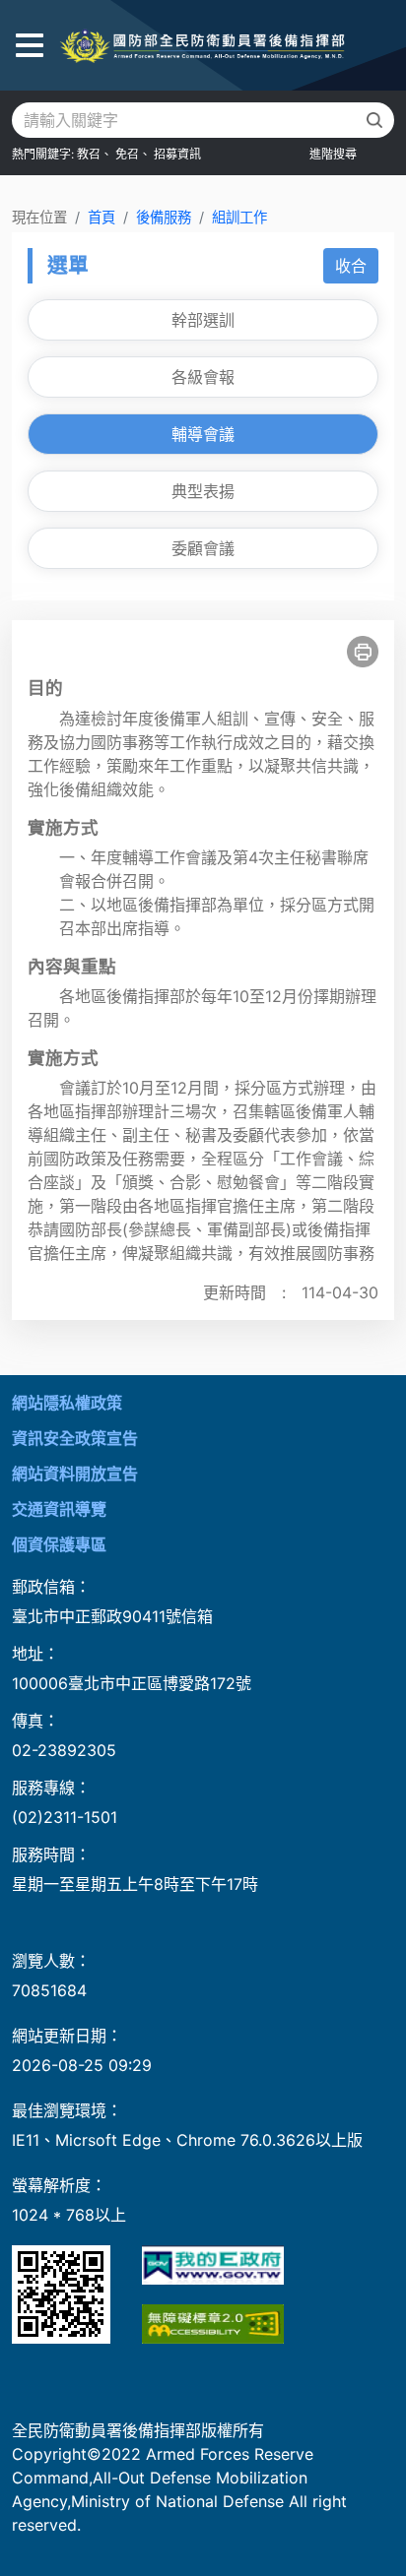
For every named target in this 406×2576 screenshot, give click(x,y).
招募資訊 (177, 154)
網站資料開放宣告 (75, 1474)
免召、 (133, 154)
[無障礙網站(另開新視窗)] (213, 2324)
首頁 (101, 217)
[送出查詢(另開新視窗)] (374, 120)
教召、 (95, 154)
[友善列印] (363, 652)
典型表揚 (203, 491)
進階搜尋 (333, 154)
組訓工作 (239, 217)
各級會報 (203, 377)
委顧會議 (203, 548)
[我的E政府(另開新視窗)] (213, 2265)
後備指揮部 (202, 45)
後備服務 (164, 217)
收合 (351, 266)
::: (6, 1387)
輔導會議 (203, 434)
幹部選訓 (203, 320)
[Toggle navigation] (30, 46)
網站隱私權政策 (67, 1403)
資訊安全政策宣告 (75, 1438)
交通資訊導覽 (59, 1509)
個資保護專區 (59, 1544)
